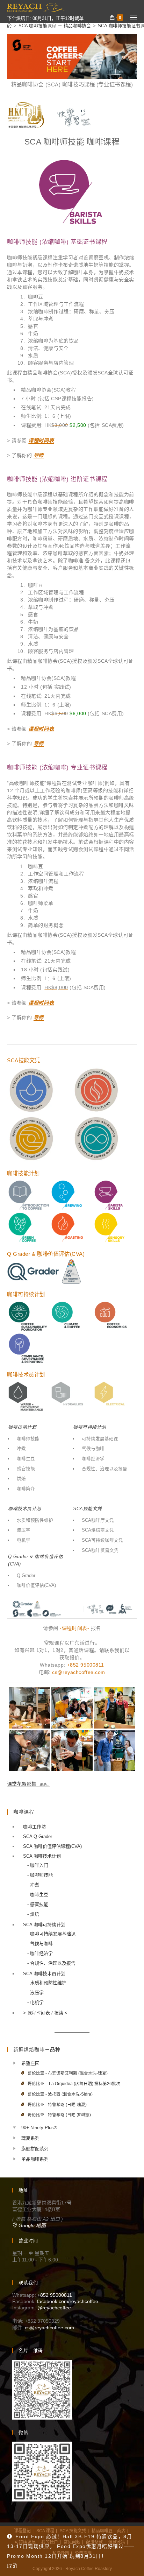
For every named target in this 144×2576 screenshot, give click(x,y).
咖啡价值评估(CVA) (36, 1585)
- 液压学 (35, 1993)
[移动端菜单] (131, 18)
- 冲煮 (33, 1885)
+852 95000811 (86, 1665)
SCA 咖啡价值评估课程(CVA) (52, 1846)
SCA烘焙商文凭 (98, 1530)
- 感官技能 (38, 1904)
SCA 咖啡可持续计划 (44, 1925)
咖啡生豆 (26, 1459)
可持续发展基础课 (100, 1439)
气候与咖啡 (93, 1449)
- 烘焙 (33, 1914)
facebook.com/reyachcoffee (68, 2301)
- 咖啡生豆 (38, 1895)
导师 (39, 455)
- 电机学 (35, 2002)
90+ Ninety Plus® (39, 2128)
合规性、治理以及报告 (105, 1469)
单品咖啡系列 (35, 2159)
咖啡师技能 (28, 1439)
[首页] (9, 26)
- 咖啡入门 (38, 1865)
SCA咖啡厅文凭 (98, 1520)
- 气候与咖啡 (40, 1944)
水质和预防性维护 (35, 1520)
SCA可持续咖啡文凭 (102, 1540)
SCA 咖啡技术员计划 (44, 1974)
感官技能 (26, 1469)
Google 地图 (31, 2225)
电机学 (24, 1540)
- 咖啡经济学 (40, 1953)
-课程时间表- (74, 1628)
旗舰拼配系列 (35, 2149)
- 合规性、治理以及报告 (51, 1963)
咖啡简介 (26, 1489)
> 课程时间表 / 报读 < (45, 2013)
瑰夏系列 (30, 2138)
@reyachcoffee (54, 2308)
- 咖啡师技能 (40, 1875)
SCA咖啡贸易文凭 (100, 1550)
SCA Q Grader (38, 1836)
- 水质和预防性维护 (47, 1983)
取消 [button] (12, 2566)
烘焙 (21, 1479)
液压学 (24, 1530)
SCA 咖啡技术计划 (42, 1856)
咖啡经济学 (93, 1459)
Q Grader (26, 1576)
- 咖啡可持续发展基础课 (51, 1934)
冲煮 (21, 1449)
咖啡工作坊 (34, 1827)
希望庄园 (30, 2063)
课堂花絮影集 (28, 1784)
